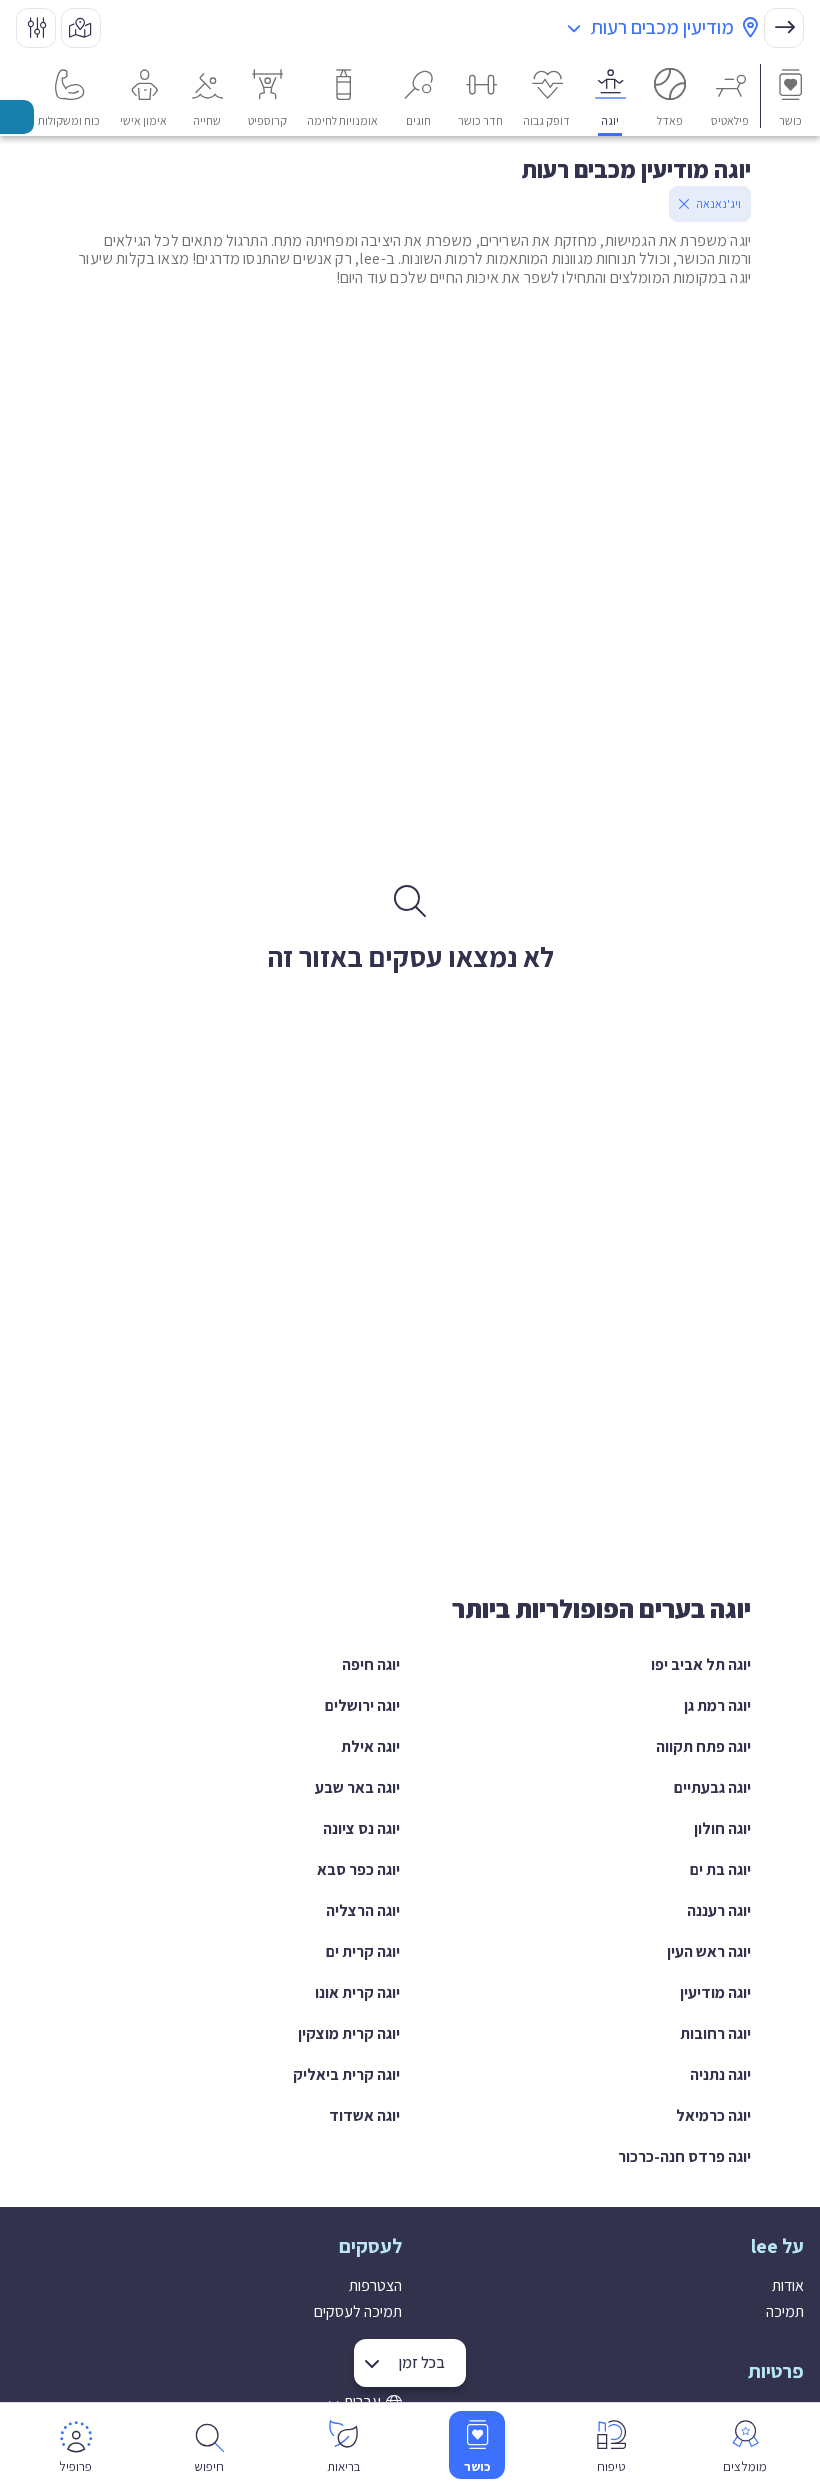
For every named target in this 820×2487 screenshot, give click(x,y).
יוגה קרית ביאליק (346, 2074)
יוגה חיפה (371, 1664)
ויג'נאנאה (718, 203)
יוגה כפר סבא (358, 1869)
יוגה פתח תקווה (703, 1746)
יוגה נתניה (720, 2074)
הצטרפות (375, 2285)
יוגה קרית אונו (357, 1992)
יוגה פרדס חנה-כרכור (684, 2156)
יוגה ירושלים (362, 1705)
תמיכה (785, 2311)
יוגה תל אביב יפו (701, 1664)
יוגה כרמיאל (713, 2115)
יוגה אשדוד (364, 2115)
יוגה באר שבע (357, 1787)
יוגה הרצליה (363, 1910)
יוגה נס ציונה (361, 1828)
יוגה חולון (722, 1828)
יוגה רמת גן (717, 1705)
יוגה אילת (370, 1746)
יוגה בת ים (720, 1869)
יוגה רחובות (715, 2033)
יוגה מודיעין (715, 1992)
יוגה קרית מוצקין (349, 2033)
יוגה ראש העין (709, 1951)
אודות (788, 2285)
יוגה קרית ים (363, 1951)
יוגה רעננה (719, 1910)
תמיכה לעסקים (358, 2311)
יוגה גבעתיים (712, 1787)
